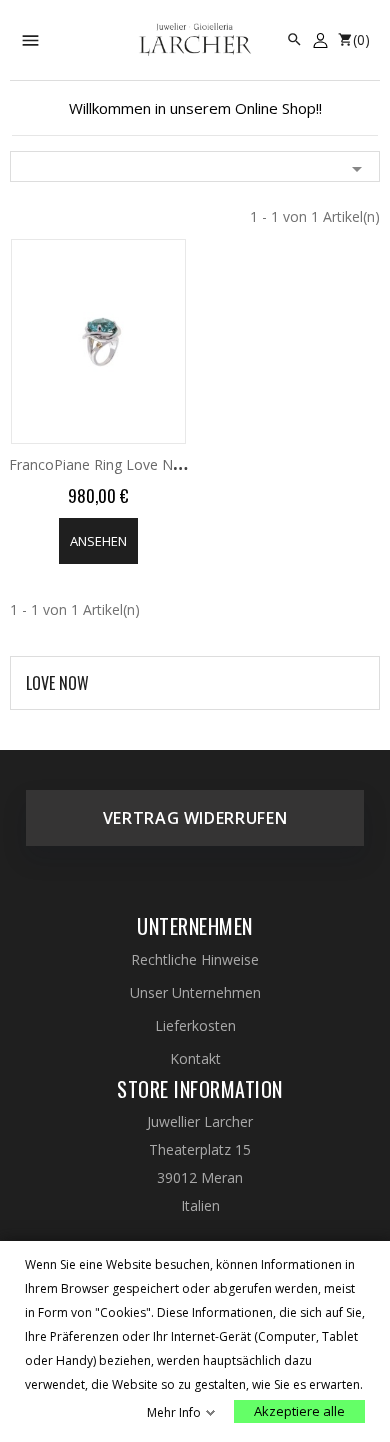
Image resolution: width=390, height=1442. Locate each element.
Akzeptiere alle (299, 1411)
